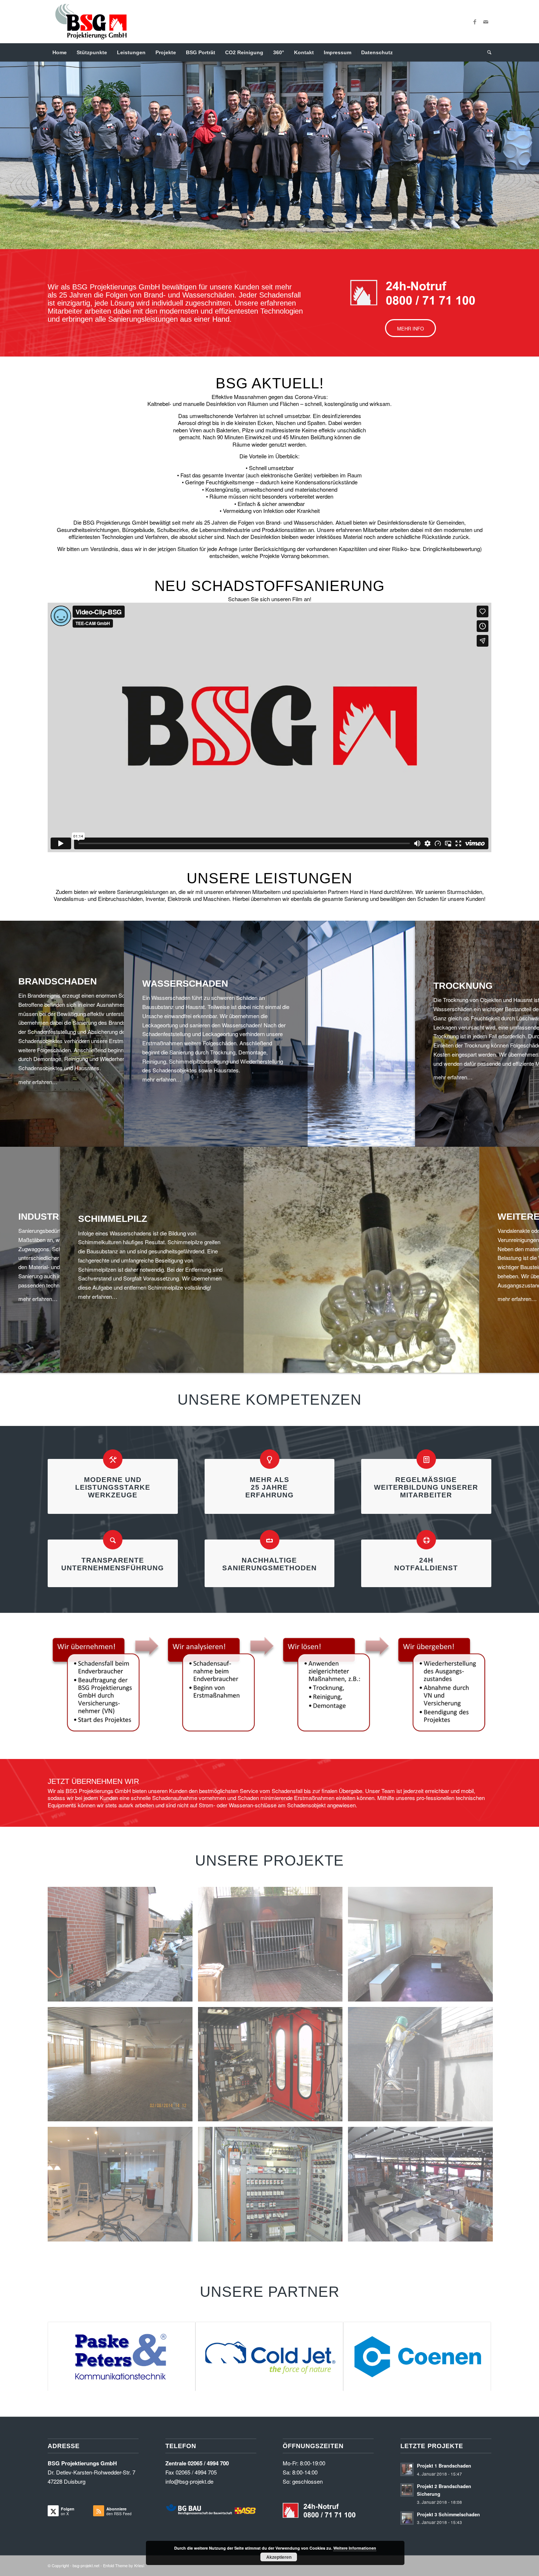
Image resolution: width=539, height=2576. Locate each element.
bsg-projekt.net (86, 2566)
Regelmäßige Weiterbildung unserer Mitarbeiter (426, 1487)
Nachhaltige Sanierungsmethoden (269, 1564)
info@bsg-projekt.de (189, 2482)
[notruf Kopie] (413, 293)
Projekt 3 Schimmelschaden (448, 2515)
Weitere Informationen (355, 2548)
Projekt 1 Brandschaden (444, 2466)
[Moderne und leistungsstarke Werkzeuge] (113, 1459)
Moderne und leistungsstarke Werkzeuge (113, 1487)
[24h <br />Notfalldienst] (426, 1540)
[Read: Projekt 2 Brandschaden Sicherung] (407, 2490)
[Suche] (487, 52)
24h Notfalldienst (426, 1564)
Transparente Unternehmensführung (113, 1564)
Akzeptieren (279, 2557)
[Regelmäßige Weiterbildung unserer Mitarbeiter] (426, 1459)
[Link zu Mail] (486, 22)
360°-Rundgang (73, 233)
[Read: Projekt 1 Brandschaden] (407, 2470)
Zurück (6, 148)
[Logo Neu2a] (91, 22)
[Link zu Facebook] (475, 22)
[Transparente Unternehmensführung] (113, 1540)
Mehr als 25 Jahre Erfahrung (269, 1487)
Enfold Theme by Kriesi (124, 2566)
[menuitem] (60, 52)
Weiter (533, 148)
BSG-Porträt (132, 233)
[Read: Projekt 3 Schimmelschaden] (407, 2518)
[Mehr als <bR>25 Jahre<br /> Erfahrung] (270, 1459)
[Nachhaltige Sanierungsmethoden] (270, 1540)
